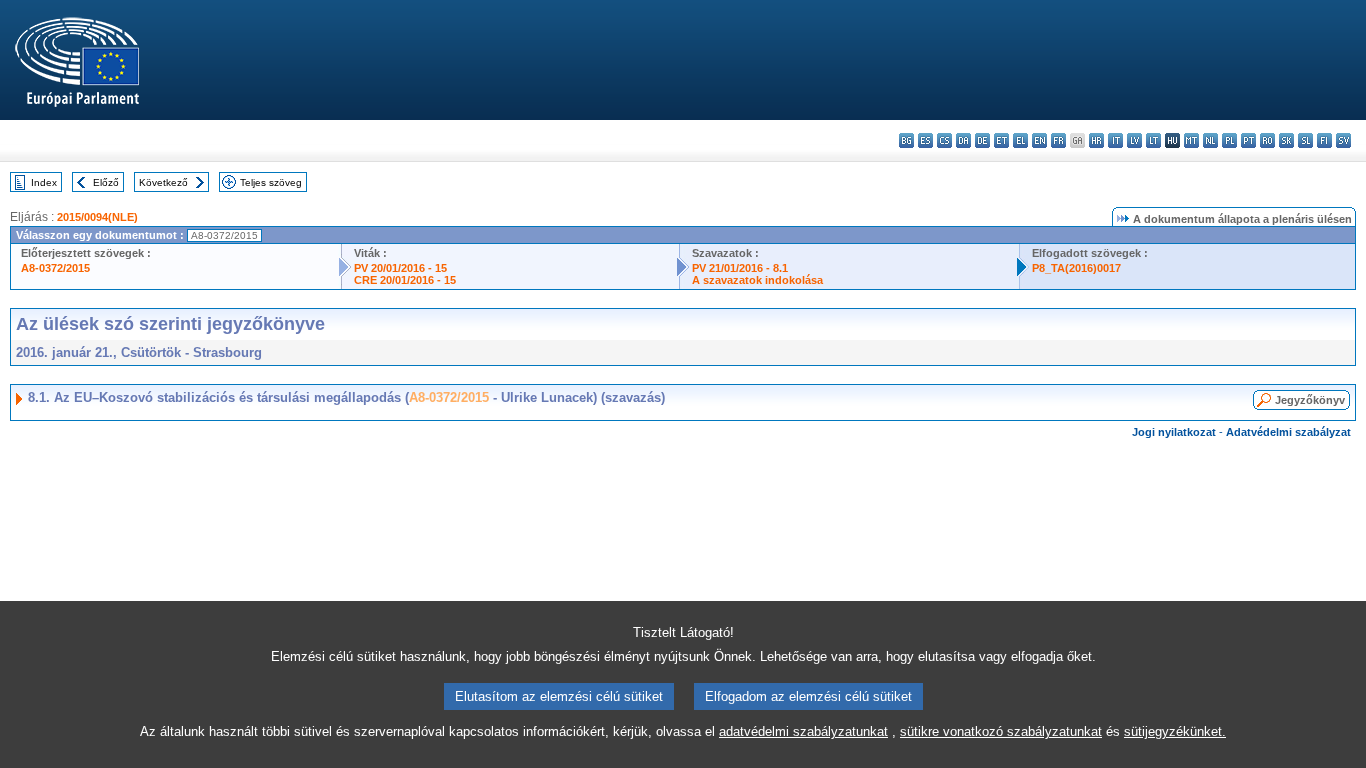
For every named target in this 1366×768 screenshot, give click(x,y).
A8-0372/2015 (55, 268)
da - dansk (963, 140)
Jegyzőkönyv (1310, 400)
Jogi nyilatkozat (1174, 432)
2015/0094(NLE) (97, 217)
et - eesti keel (1001, 140)
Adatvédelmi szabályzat (1288, 432)
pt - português (1248, 140)
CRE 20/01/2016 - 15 (405, 280)
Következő (163, 182)
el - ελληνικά (1020, 140)
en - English (1039, 140)
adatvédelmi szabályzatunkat (803, 731)
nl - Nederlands (1210, 140)
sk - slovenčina (1286, 140)
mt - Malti (1191, 140)
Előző (106, 182)
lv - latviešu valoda (1134, 140)
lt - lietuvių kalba (1153, 140)
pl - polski (1229, 140)
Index (44, 182)
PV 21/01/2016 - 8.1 (740, 268)
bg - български (906, 140)
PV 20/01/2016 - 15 (400, 268)
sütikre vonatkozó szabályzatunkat (1001, 731)
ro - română (1267, 140)
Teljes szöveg (271, 182)
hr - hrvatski (1096, 140)
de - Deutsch (982, 140)
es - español (925, 140)
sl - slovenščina (1305, 140)
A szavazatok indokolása (757, 280)
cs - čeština (944, 140)
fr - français (1058, 140)
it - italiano (1115, 140)
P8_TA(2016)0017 (1076, 268)
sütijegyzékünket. (1175, 731)
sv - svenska (1343, 140)
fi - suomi (1324, 140)
